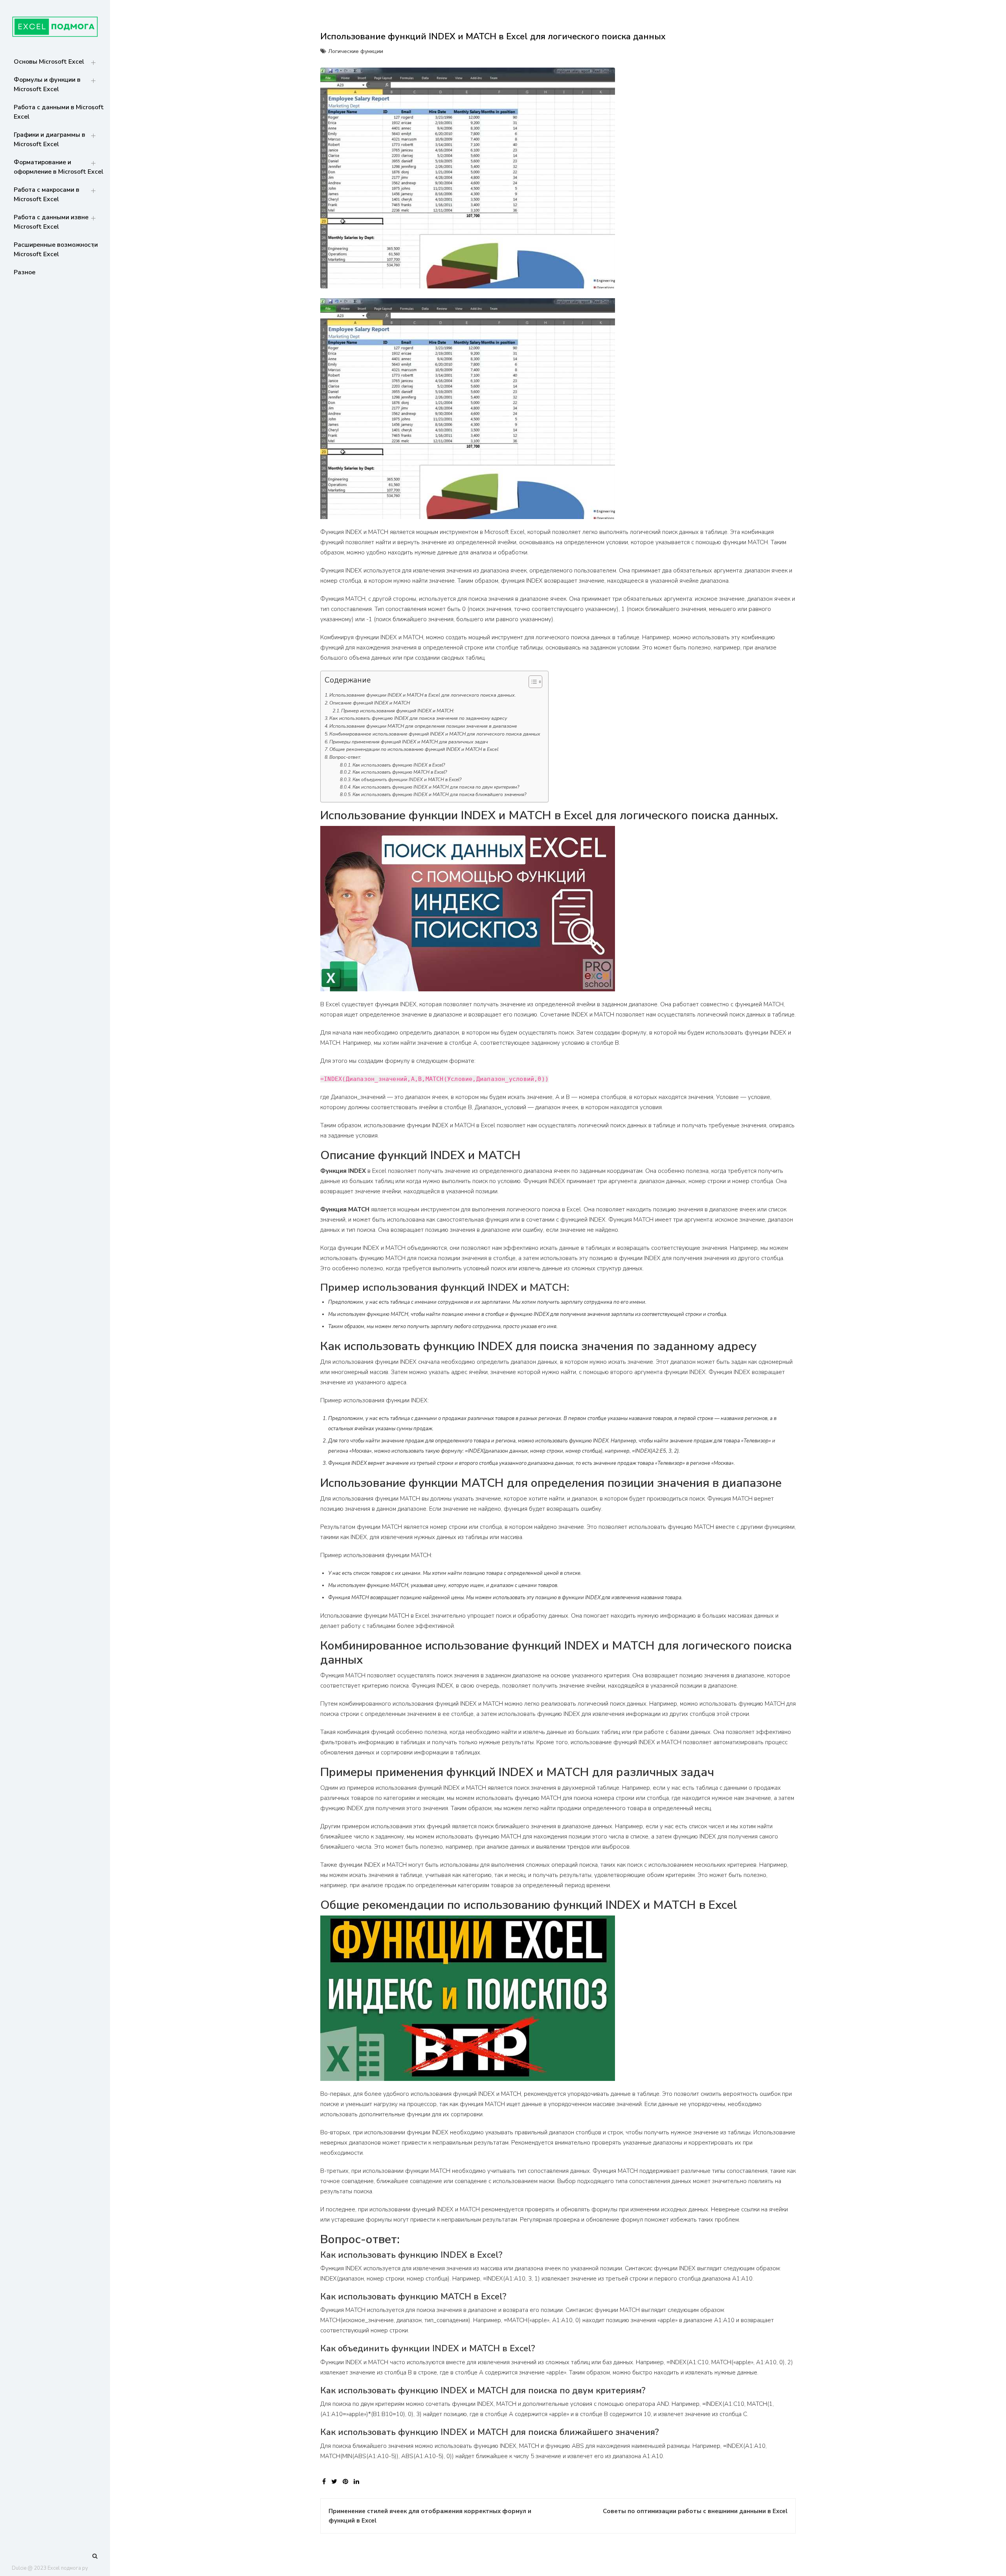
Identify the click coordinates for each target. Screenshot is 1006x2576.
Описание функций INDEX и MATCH (370, 703)
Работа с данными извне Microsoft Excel (51, 222)
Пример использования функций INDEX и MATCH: (398, 711)
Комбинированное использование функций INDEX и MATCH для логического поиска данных (435, 734)
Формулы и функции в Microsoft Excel (47, 84)
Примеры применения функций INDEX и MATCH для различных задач (409, 742)
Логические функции (356, 51)
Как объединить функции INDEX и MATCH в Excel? (407, 780)
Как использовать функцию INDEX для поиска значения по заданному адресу (418, 718)
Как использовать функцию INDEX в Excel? (399, 765)
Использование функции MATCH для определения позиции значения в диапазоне (423, 726)
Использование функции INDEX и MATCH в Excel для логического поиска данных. (423, 695)
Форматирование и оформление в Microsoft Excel (59, 167)
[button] (531, 683)
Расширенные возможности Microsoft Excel (56, 250)
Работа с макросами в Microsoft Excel (47, 194)
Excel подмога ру (68, 2568)
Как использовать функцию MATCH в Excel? (400, 772)
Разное (25, 272)
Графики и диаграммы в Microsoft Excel (50, 139)
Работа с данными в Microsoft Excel (59, 112)
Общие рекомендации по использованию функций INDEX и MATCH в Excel (414, 749)
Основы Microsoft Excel (49, 62)
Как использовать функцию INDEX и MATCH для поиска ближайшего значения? (439, 794)
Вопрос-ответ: (345, 757)
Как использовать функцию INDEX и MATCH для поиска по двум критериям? (436, 787)
